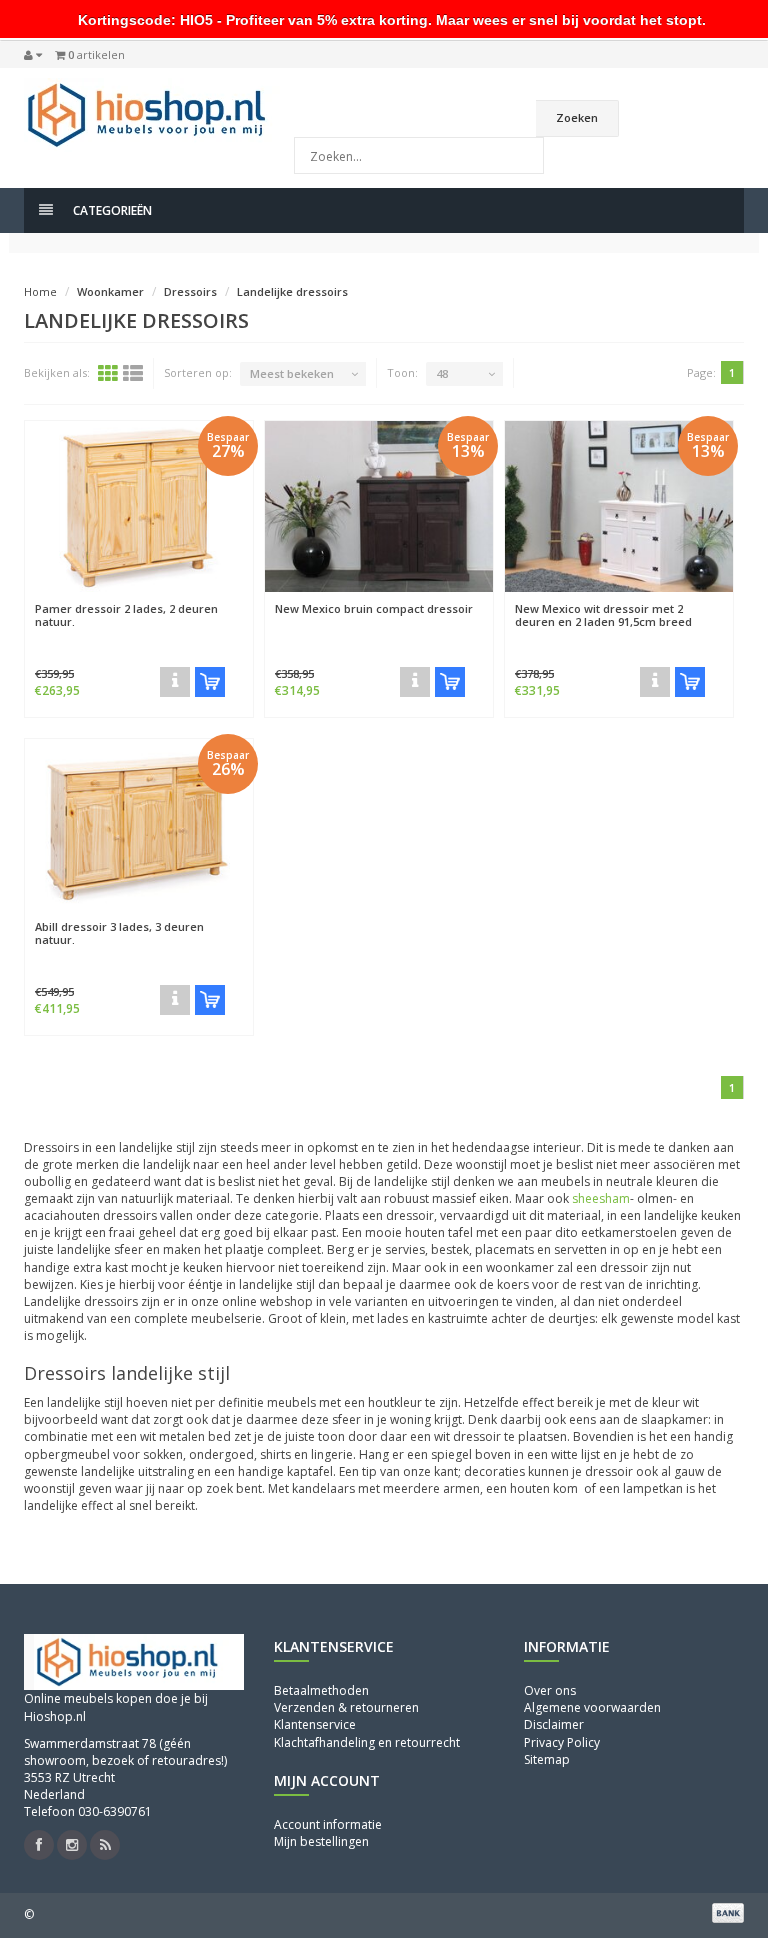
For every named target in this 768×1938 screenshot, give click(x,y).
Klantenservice (315, 1724)
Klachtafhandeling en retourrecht (367, 1742)
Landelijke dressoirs (292, 291)
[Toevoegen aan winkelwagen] (210, 682)
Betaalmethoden (321, 1690)
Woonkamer (110, 291)
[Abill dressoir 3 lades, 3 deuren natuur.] (139, 824)
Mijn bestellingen (321, 1841)
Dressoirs (190, 291)
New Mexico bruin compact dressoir (374, 608)
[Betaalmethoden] (728, 1913)
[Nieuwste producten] (105, 1845)
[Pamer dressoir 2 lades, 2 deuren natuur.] (139, 506)
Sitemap (547, 1759)
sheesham (601, 1198)
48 (442, 373)
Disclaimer (554, 1724)
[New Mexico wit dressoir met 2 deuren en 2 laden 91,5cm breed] (619, 506)
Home (40, 291)
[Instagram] (72, 1845)
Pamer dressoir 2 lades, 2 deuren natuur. (126, 615)
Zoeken (577, 117)
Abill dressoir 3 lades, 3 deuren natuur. (119, 933)
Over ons (550, 1690)
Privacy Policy (562, 1742)
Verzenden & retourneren (346, 1707)
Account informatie (328, 1824)
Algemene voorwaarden (592, 1707)
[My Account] (33, 55)
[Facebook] (39, 1845)
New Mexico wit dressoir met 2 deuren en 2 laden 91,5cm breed (603, 615)
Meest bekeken (292, 373)
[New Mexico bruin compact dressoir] (379, 506)
